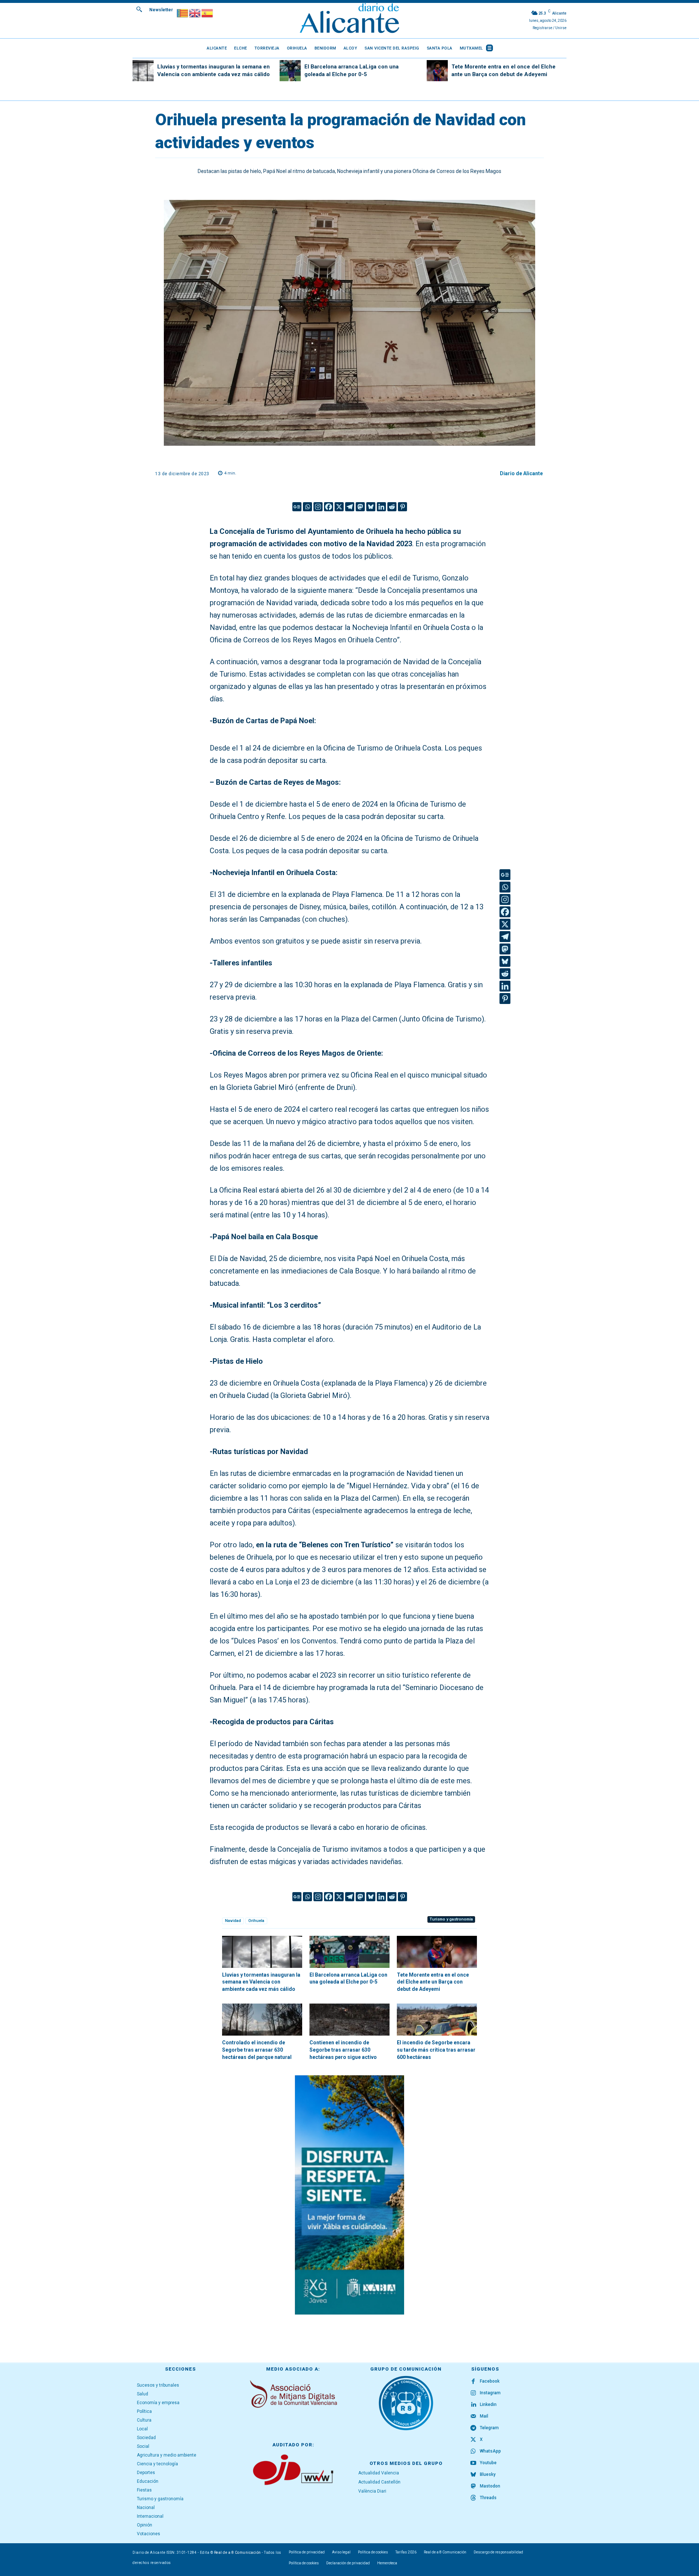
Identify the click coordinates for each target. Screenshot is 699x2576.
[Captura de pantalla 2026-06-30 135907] (349, 2195)
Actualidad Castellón (379, 2482)
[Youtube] (473, 2463)
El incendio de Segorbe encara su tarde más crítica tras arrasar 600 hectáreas (436, 2050)
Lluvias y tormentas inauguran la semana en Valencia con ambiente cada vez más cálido (261, 1982)
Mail (484, 2416)
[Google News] (297, 507)
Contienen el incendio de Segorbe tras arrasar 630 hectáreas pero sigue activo (343, 2050)
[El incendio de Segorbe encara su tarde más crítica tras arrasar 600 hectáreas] (437, 2020)
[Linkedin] (381, 507)
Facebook (490, 2381)
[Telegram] (350, 507)
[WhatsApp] (473, 2451)
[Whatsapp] (307, 507)
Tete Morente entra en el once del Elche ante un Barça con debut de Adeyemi (433, 1982)
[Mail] (473, 2417)
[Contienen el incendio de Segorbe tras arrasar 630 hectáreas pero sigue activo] (349, 2020)
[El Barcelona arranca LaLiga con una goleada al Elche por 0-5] (290, 71)
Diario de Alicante (521, 473)
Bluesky (488, 2474)
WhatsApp (490, 2451)
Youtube (488, 2463)
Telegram (489, 2428)
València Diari (372, 2491)
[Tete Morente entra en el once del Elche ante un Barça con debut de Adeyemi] (437, 71)
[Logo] (349, 19)
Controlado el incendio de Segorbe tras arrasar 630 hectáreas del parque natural (257, 2050)
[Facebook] (329, 507)
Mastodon (490, 2486)
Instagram (490, 2393)
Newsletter (161, 10)
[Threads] (473, 2498)
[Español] (208, 13)
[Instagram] (318, 507)
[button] (139, 9)
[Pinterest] (402, 507)
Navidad (233, 1921)
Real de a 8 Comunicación (238, 2553)
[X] (339, 507)
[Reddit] (392, 507)
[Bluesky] (371, 507)
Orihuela (256, 1921)
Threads (488, 2498)
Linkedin (488, 2404)
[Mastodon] (360, 507)
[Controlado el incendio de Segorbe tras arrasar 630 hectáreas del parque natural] (262, 2020)
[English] (195, 13)
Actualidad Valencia (379, 2473)
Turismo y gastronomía (451, 1919)
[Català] (183, 13)
